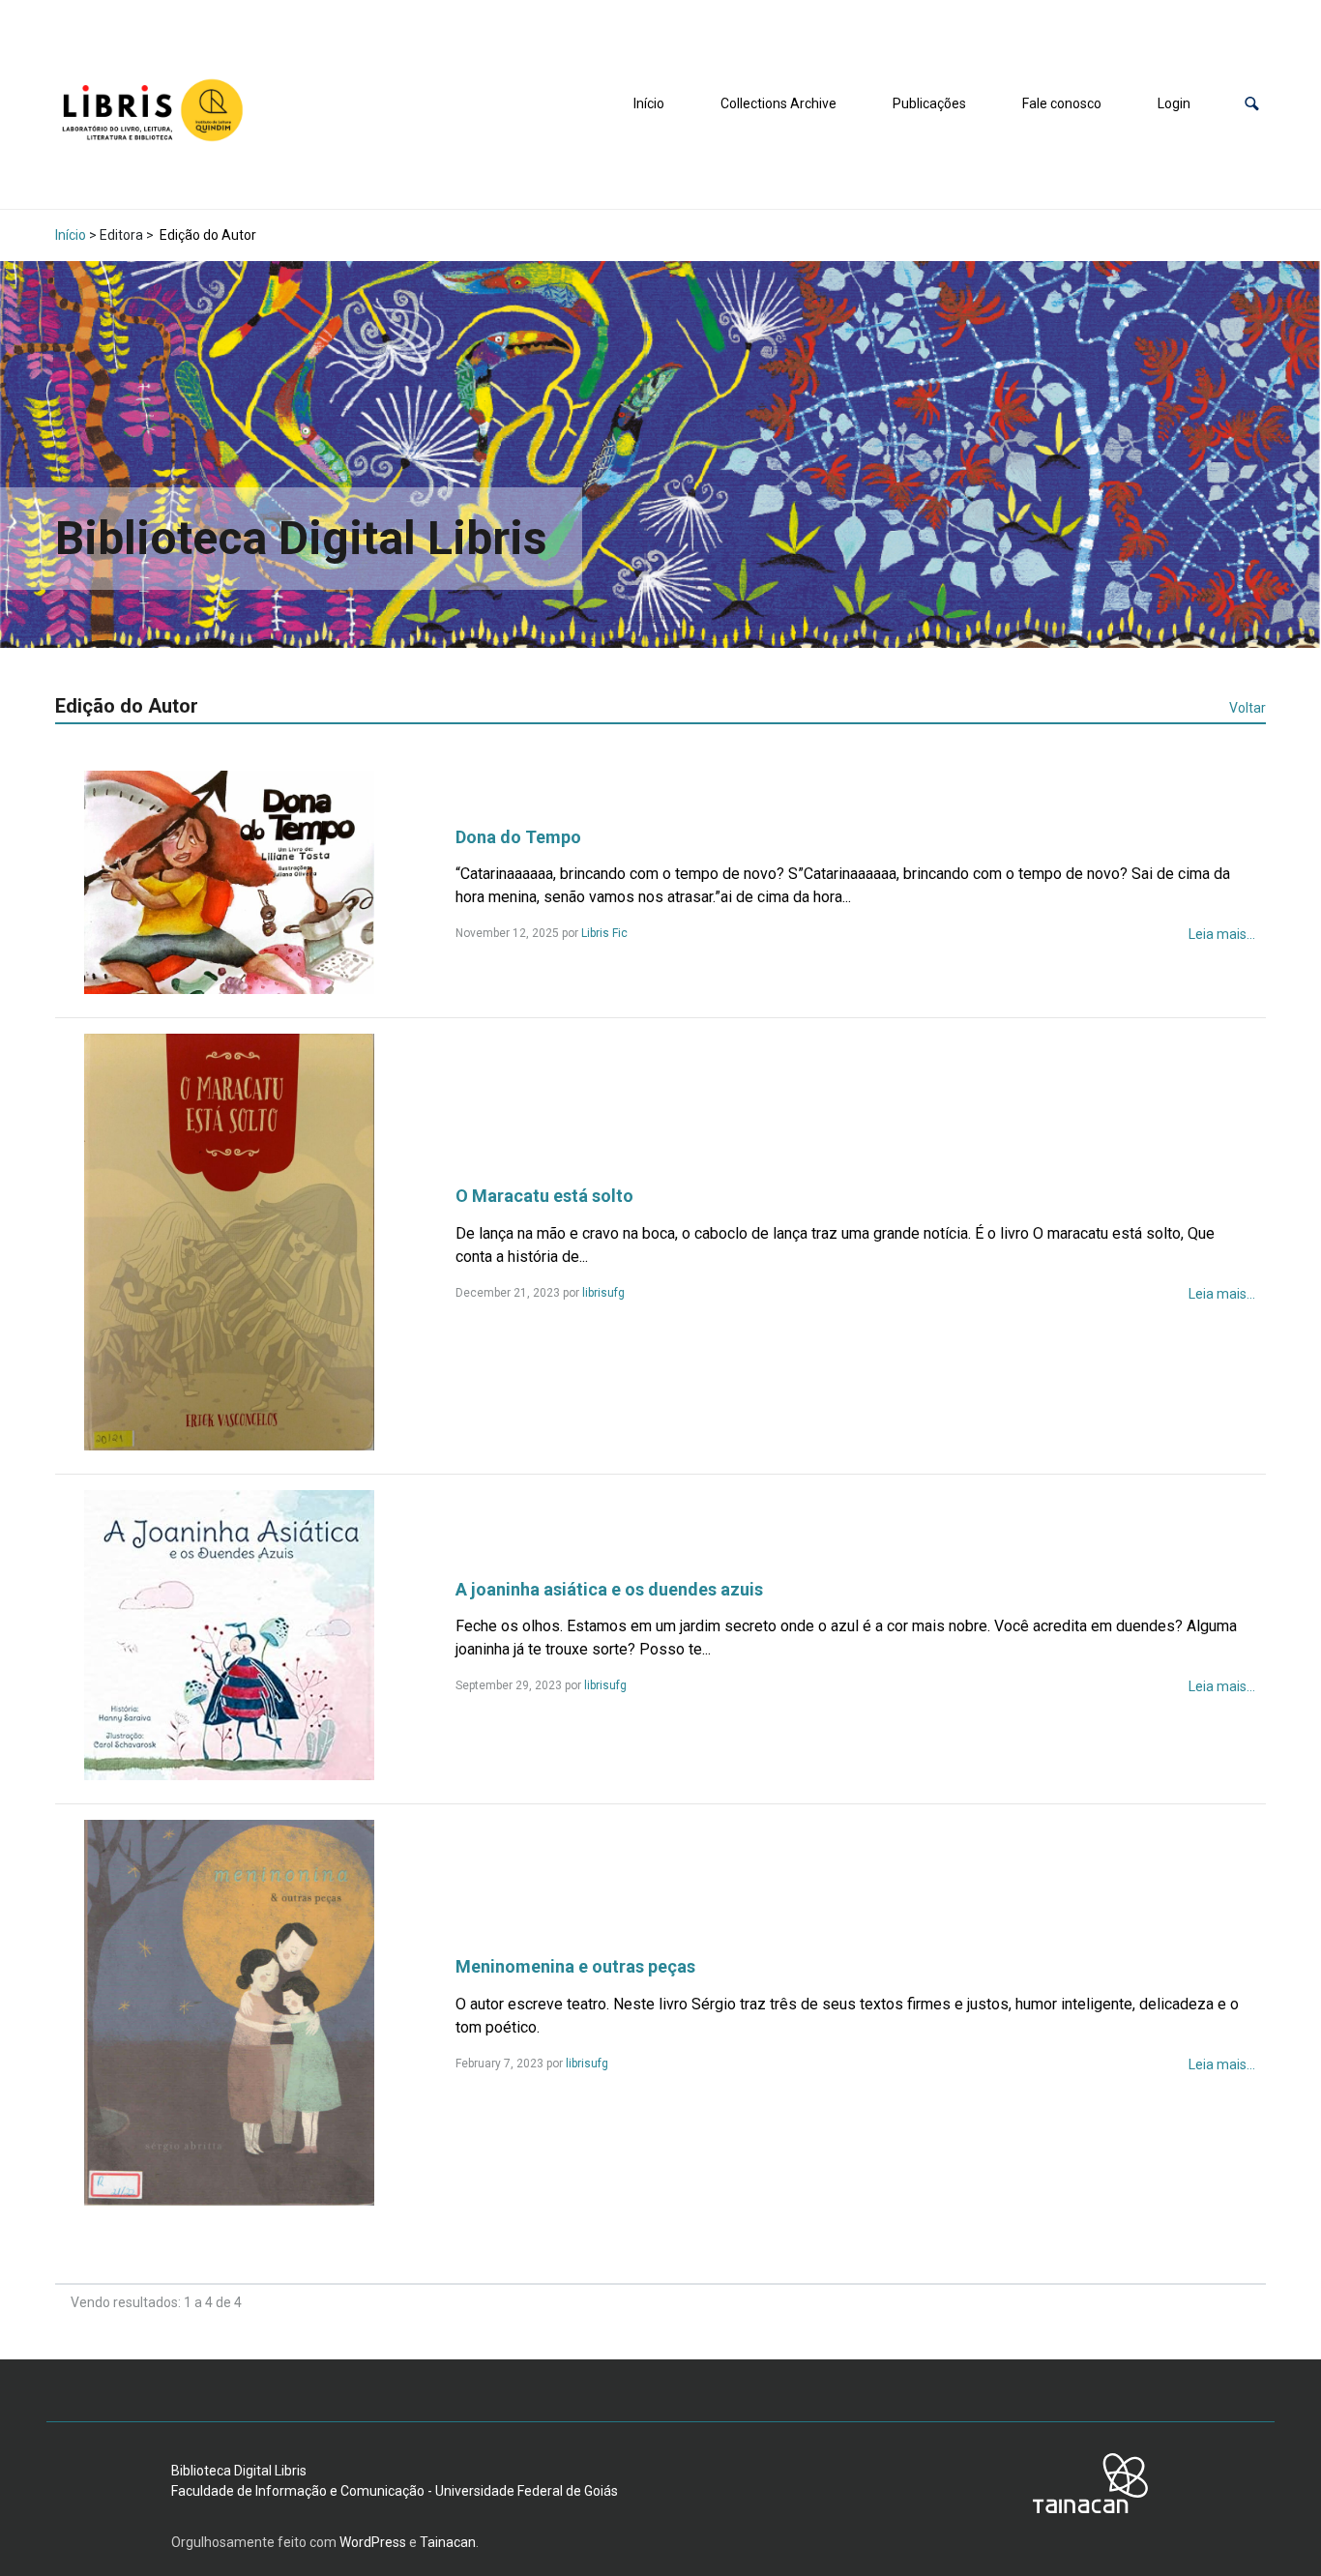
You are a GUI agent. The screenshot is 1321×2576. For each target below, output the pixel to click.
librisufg (603, 1293)
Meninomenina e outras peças (575, 1966)
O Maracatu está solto (544, 1196)
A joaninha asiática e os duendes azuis (609, 1589)
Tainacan (448, 2542)
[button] (1252, 104)
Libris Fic (604, 933)
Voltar (1248, 708)
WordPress (373, 2542)
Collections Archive (778, 103)
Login (1174, 103)
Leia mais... (1222, 934)
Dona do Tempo (518, 837)
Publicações (929, 103)
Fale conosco (1062, 103)
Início (649, 103)
